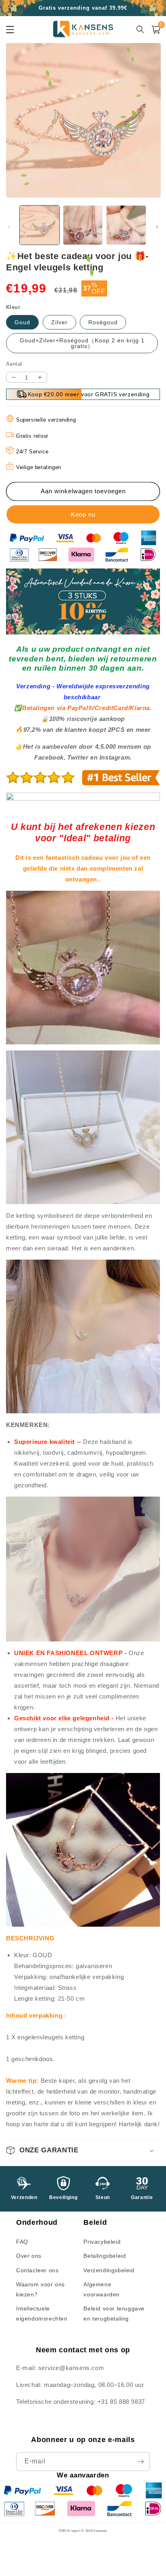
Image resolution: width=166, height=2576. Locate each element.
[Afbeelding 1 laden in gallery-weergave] (39, 225)
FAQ (22, 2242)
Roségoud (103, 322)
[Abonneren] (141, 2462)
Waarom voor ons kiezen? (40, 2289)
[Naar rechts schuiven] (157, 227)
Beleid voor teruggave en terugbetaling (114, 2313)
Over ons (29, 2256)
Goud (22, 322)
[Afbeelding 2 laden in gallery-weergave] (83, 225)
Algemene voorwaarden (102, 2289)
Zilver (59, 322)
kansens (101, 2531)
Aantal (14, 364)
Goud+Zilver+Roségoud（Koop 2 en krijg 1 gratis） (82, 343)
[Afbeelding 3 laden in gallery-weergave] (126, 225)
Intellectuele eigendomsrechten (42, 2313)
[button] (83, 2150)
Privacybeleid (102, 2242)
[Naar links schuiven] (9, 227)
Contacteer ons (37, 2270)
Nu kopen (83, 514)
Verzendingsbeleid (109, 2270)
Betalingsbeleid (105, 2256)
